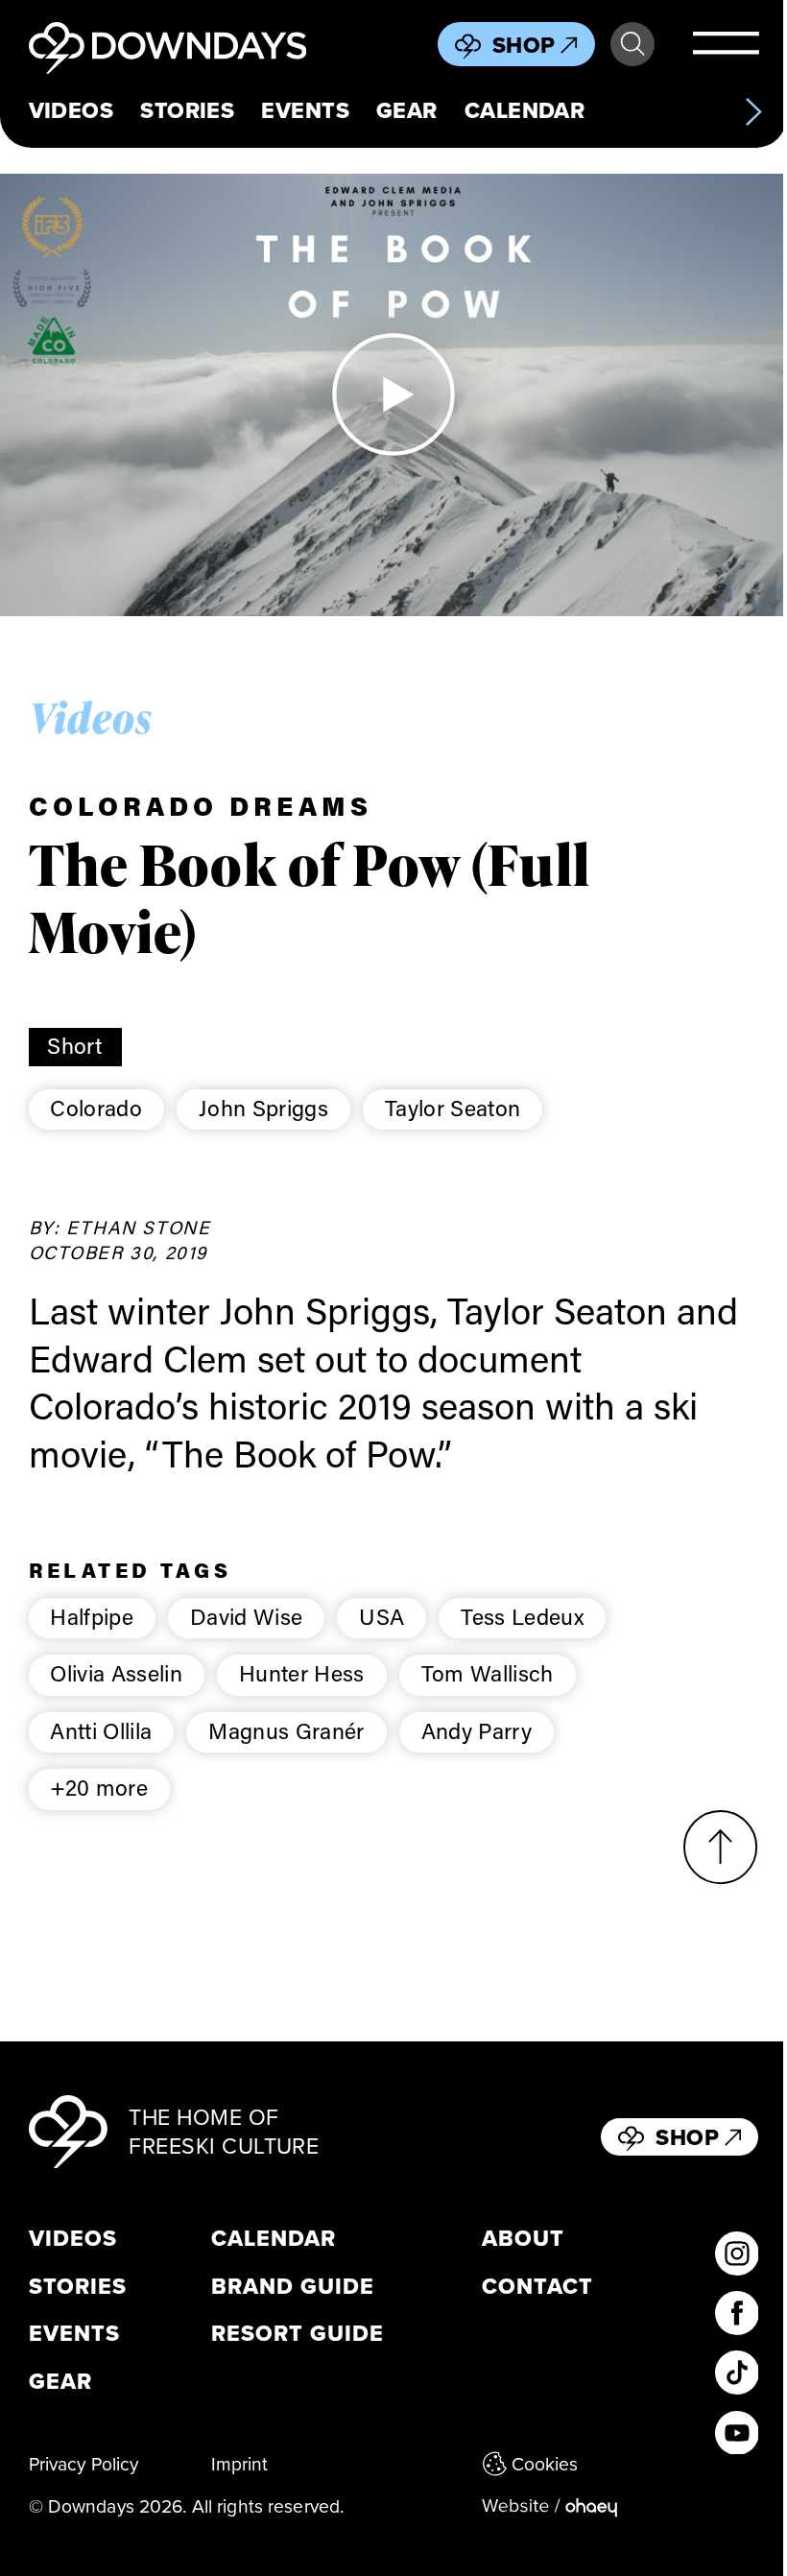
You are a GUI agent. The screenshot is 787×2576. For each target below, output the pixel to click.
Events (305, 110)
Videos (72, 110)
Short (75, 1045)
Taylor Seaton (453, 1108)
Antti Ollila (101, 1730)
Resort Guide (298, 2334)
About (523, 2239)
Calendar (525, 110)
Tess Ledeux (522, 1616)
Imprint (240, 2463)
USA (382, 1616)
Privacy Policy (84, 2463)
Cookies (545, 2463)
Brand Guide (293, 2287)
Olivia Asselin (116, 1673)
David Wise (246, 1616)
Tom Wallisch (488, 1673)
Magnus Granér (286, 1730)
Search (632, 44)
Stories (187, 110)
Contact (537, 2287)
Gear (407, 110)
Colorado (96, 1108)
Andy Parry (477, 1730)
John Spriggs (263, 1108)
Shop (524, 45)
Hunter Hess (302, 1673)
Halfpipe (92, 1616)
